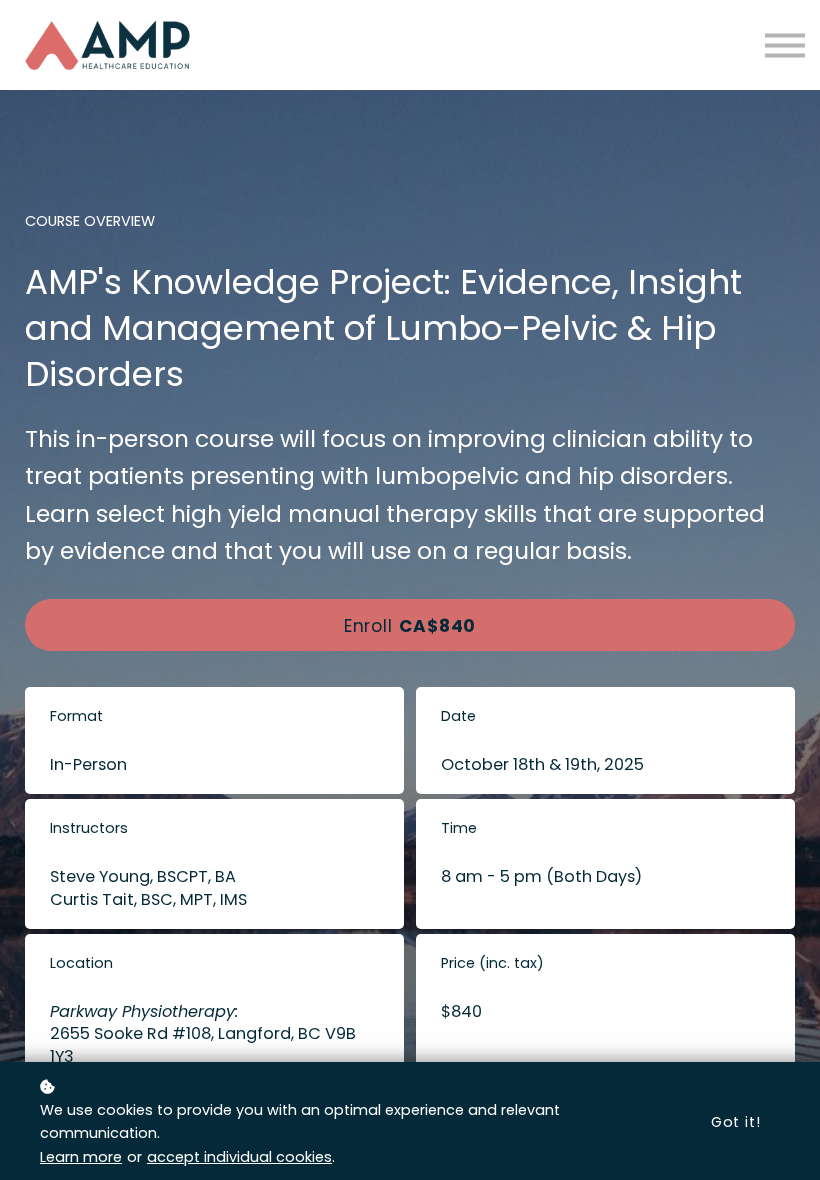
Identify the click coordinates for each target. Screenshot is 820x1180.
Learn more (81, 1157)
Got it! (736, 1122)
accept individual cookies (239, 1157)
